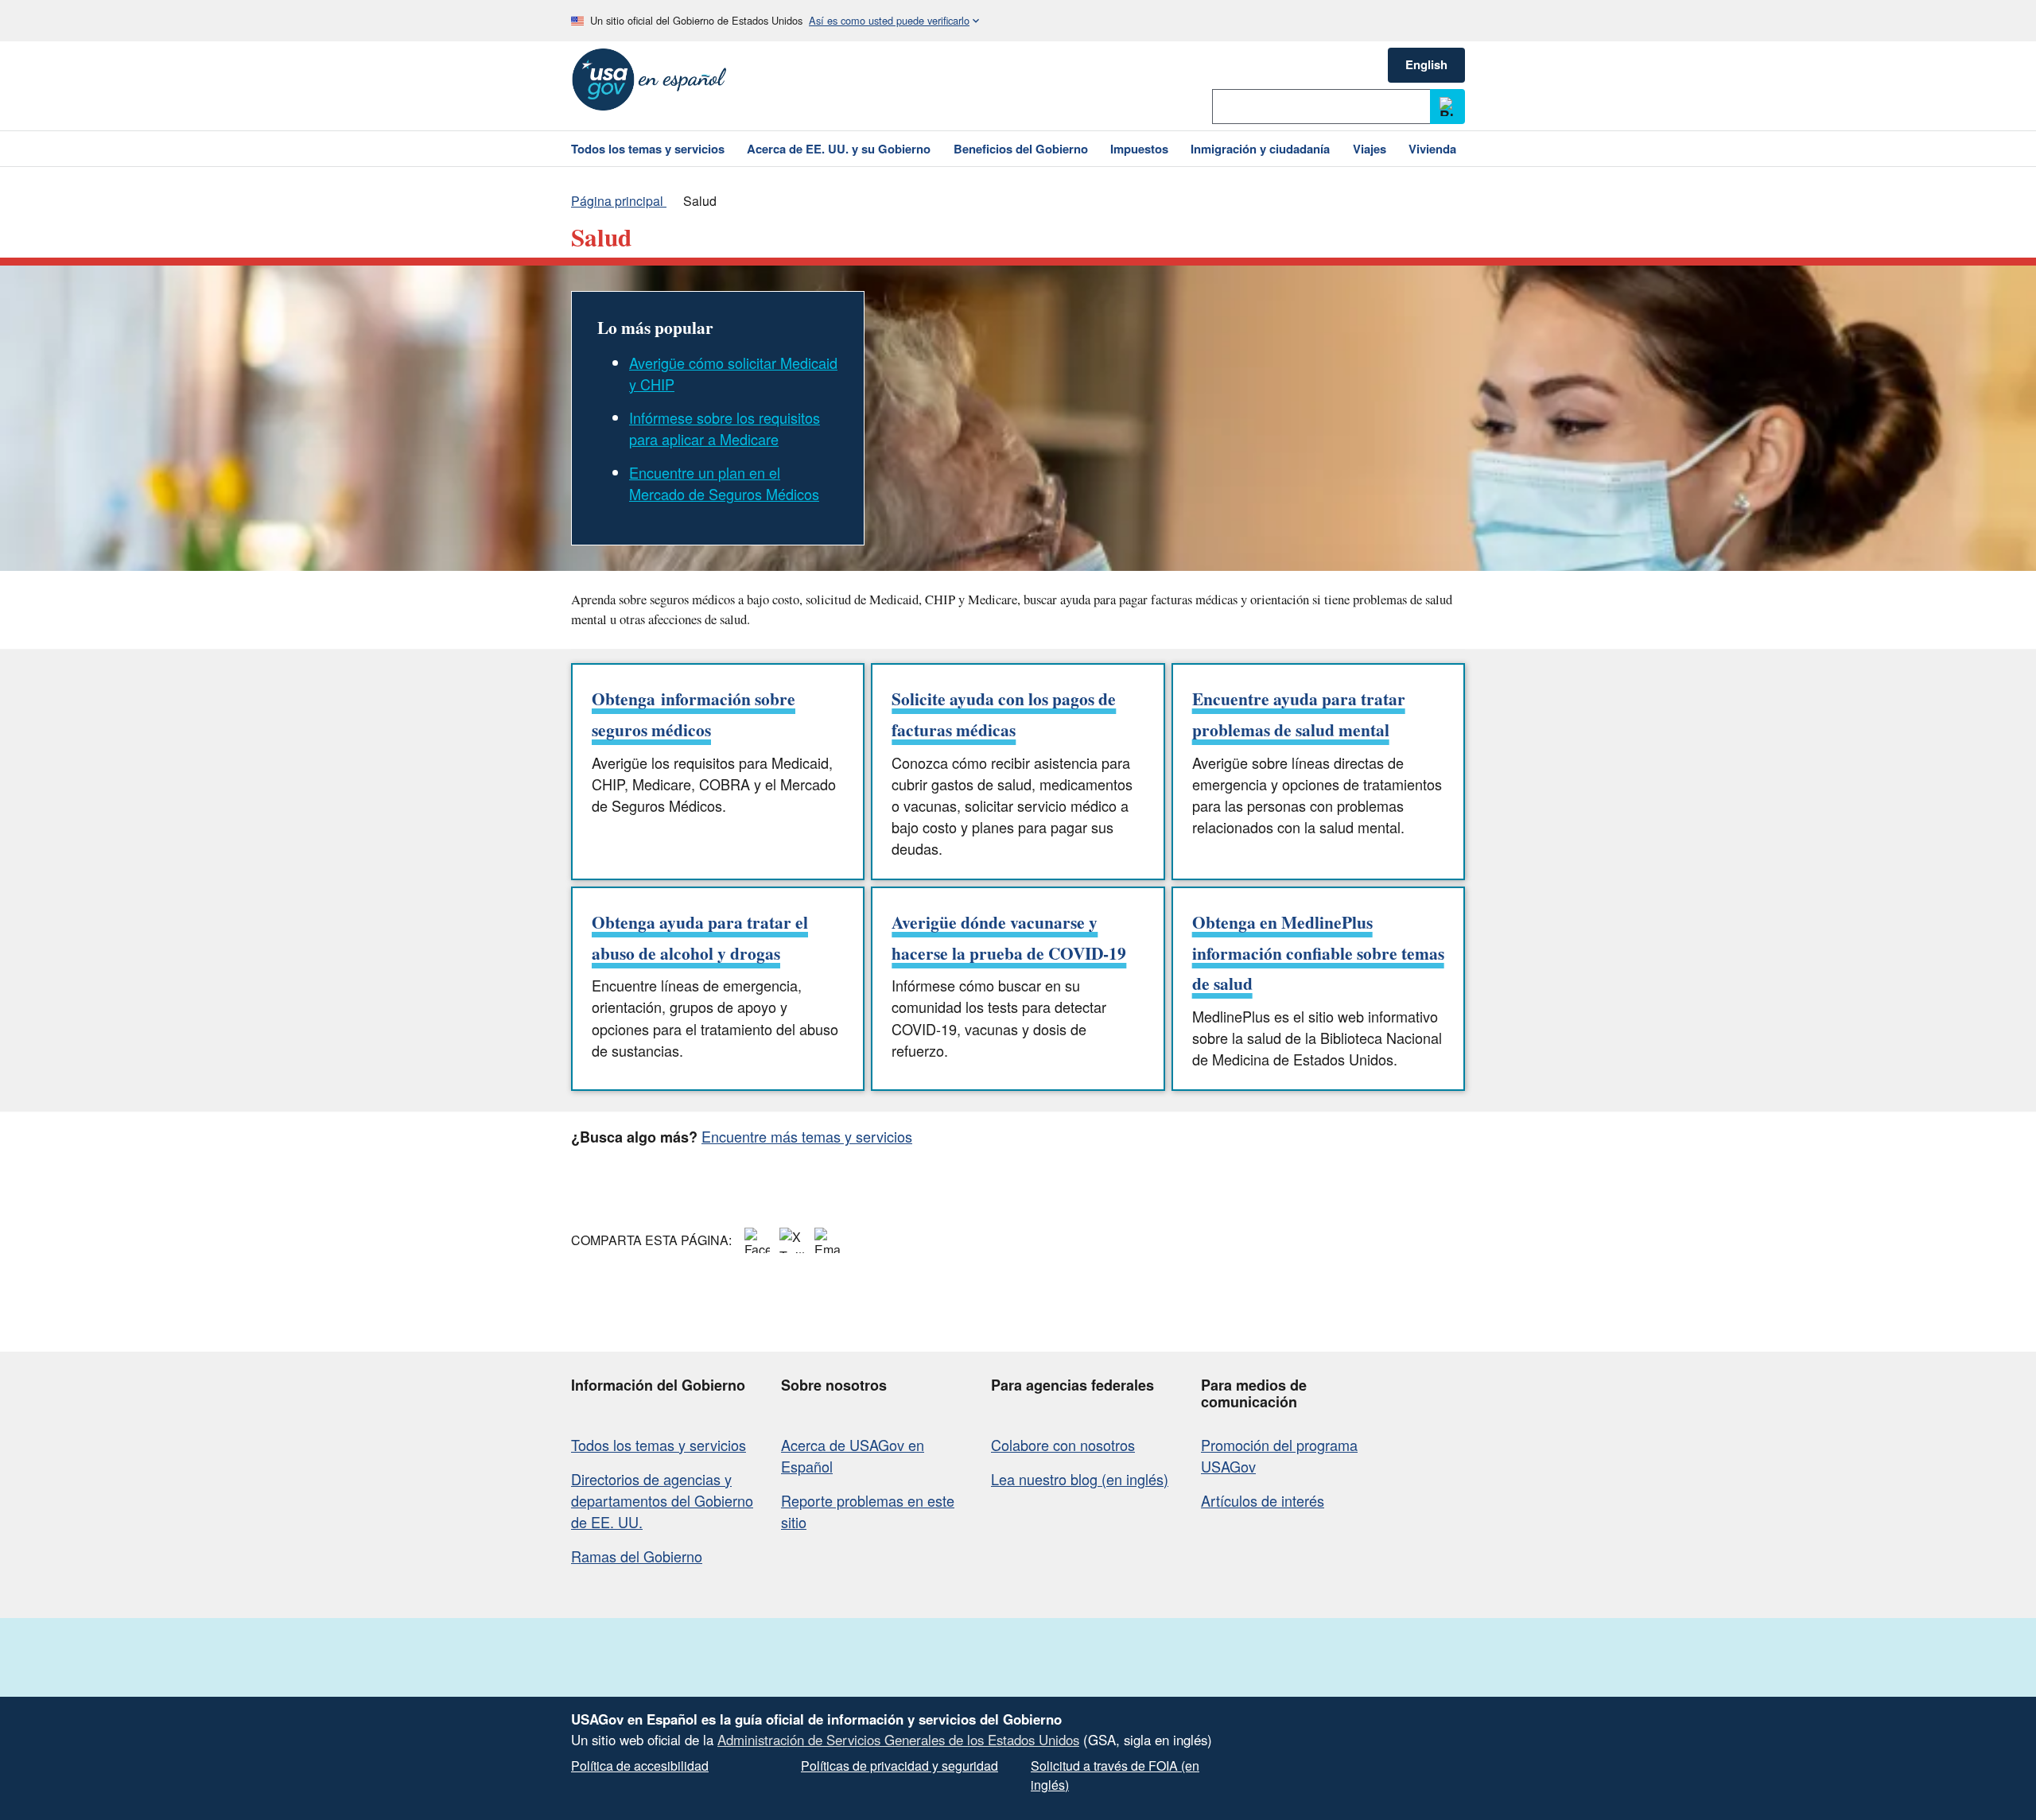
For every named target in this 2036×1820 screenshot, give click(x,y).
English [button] (1426, 64)
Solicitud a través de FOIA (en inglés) (1115, 1775)
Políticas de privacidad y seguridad (899, 1766)
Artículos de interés (1263, 1500)
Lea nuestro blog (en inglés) (1080, 1479)
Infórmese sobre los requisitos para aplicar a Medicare (725, 428)
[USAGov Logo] (649, 80)
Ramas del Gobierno (637, 1556)
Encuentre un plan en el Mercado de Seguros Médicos (724, 483)
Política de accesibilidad (640, 1766)
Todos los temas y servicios (659, 1445)
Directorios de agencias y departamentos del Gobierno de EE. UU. (662, 1500)
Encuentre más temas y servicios (807, 1136)
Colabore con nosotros (1063, 1445)
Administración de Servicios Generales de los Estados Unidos (898, 1740)
